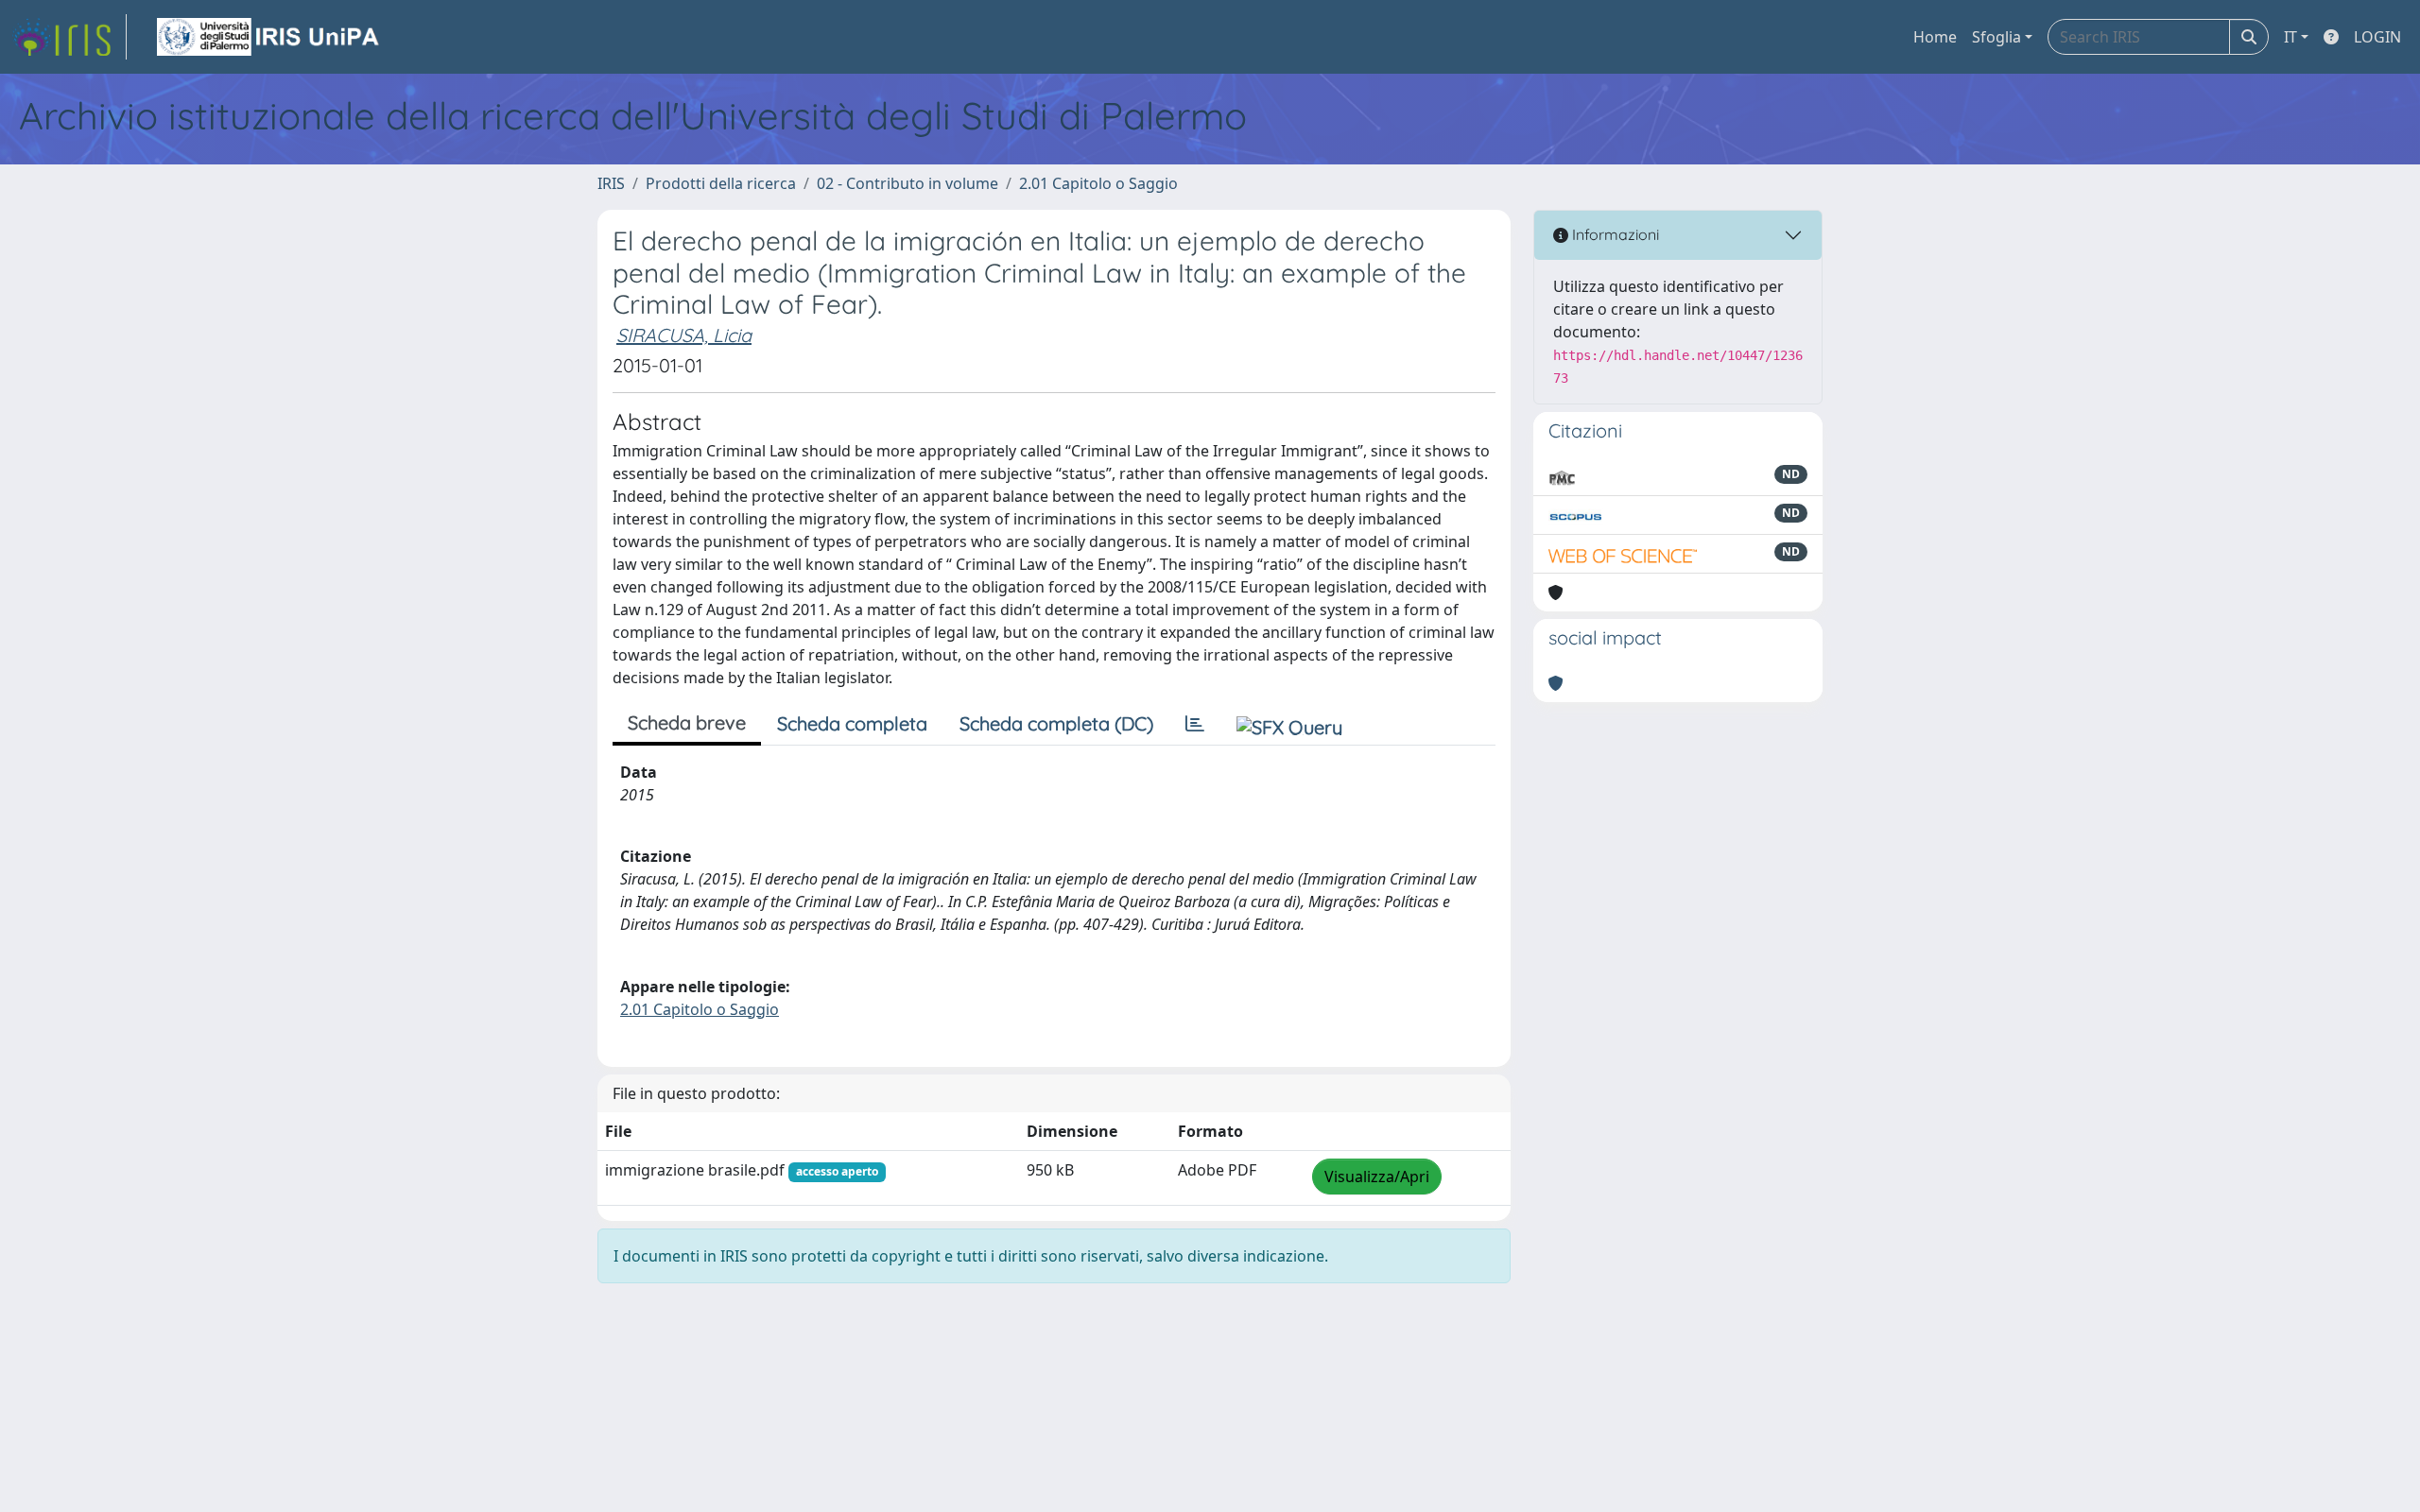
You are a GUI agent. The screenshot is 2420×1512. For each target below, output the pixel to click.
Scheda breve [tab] (687, 722)
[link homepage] (69, 37)
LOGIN (2377, 37)
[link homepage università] (269, 37)
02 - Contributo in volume (907, 183)
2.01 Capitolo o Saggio (1098, 183)
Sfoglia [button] (1996, 37)
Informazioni (1614, 234)
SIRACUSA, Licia (684, 335)
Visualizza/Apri (1377, 1177)
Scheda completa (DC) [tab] (1056, 723)
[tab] (1195, 724)
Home (1935, 37)
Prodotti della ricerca (721, 183)
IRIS (611, 183)
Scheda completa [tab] (852, 723)
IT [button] (2290, 37)
